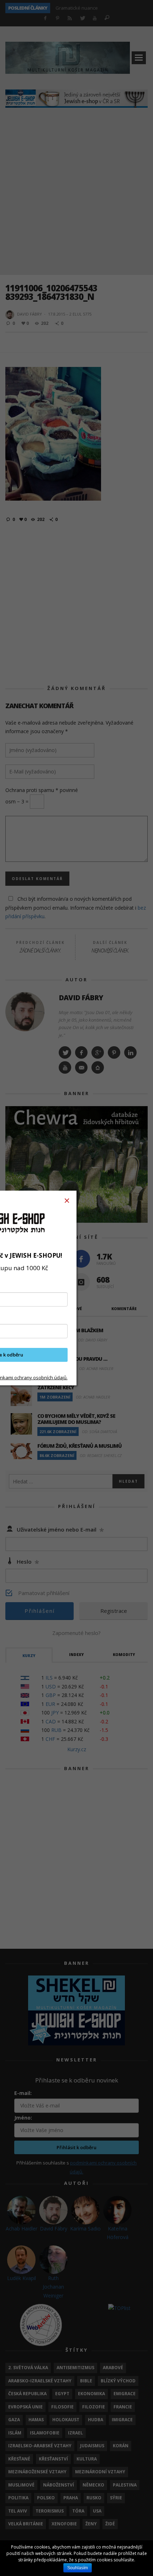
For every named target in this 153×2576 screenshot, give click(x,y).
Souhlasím (78, 2568)
